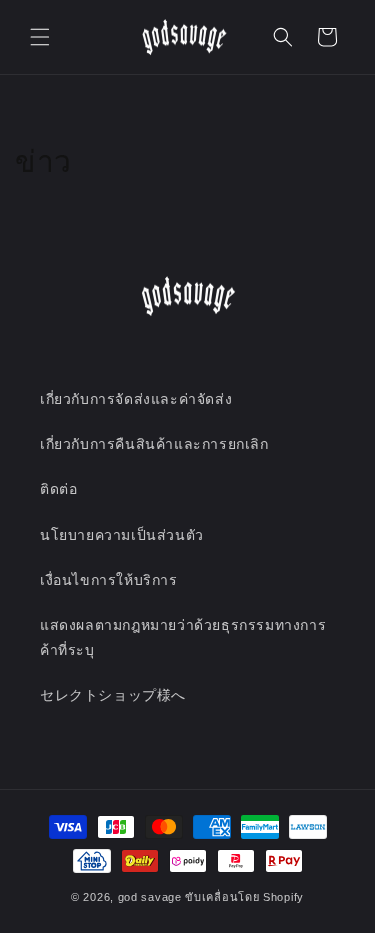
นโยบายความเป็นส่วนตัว (122, 535)
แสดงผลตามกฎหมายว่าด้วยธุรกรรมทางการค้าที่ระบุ (183, 637)
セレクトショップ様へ (113, 695)
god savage (150, 897)
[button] (40, 37)
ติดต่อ (58, 489)
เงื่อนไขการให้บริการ (109, 580)
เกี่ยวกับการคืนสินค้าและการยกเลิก (154, 444)
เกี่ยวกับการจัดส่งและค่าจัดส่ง (136, 399)
